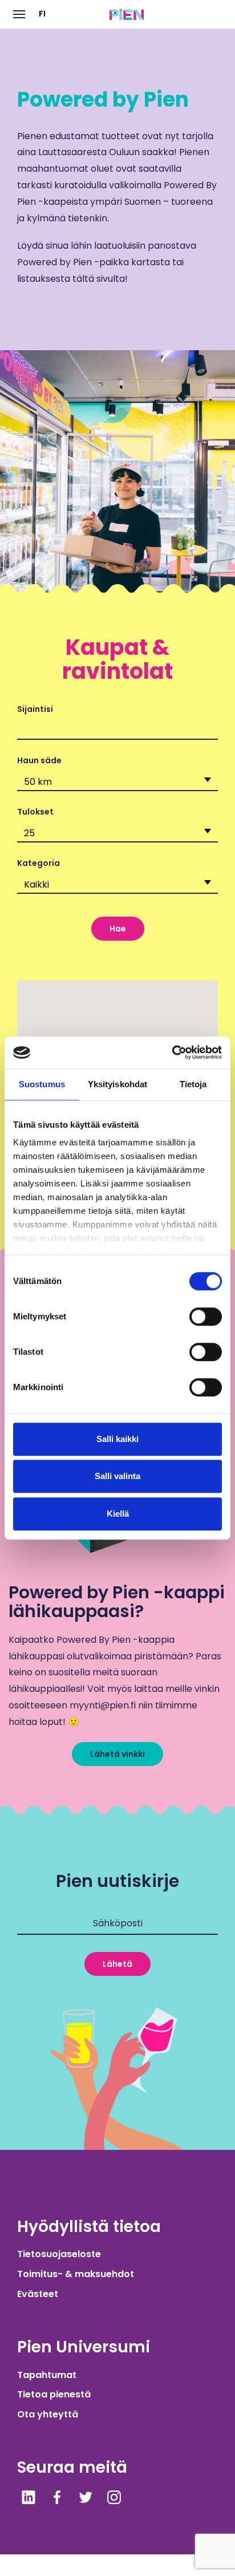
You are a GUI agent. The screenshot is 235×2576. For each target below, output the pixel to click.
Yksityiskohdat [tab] (117, 1084)
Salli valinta (117, 1476)
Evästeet (38, 2294)
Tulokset (35, 812)
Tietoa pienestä (54, 2394)
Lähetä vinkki (117, 1754)
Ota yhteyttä (48, 2414)
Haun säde (39, 760)
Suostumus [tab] (42, 1084)
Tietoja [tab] (193, 1084)
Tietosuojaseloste (59, 2254)
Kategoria (39, 863)
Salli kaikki (117, 1439)
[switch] (206, 1317)
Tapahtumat (47, 2375)
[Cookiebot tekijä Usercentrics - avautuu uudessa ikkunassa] (172, 1052)
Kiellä (118, 1514)
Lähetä (117, 1964)
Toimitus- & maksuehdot (76, 2274)
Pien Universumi (84, 2347)
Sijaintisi (35, 709)
